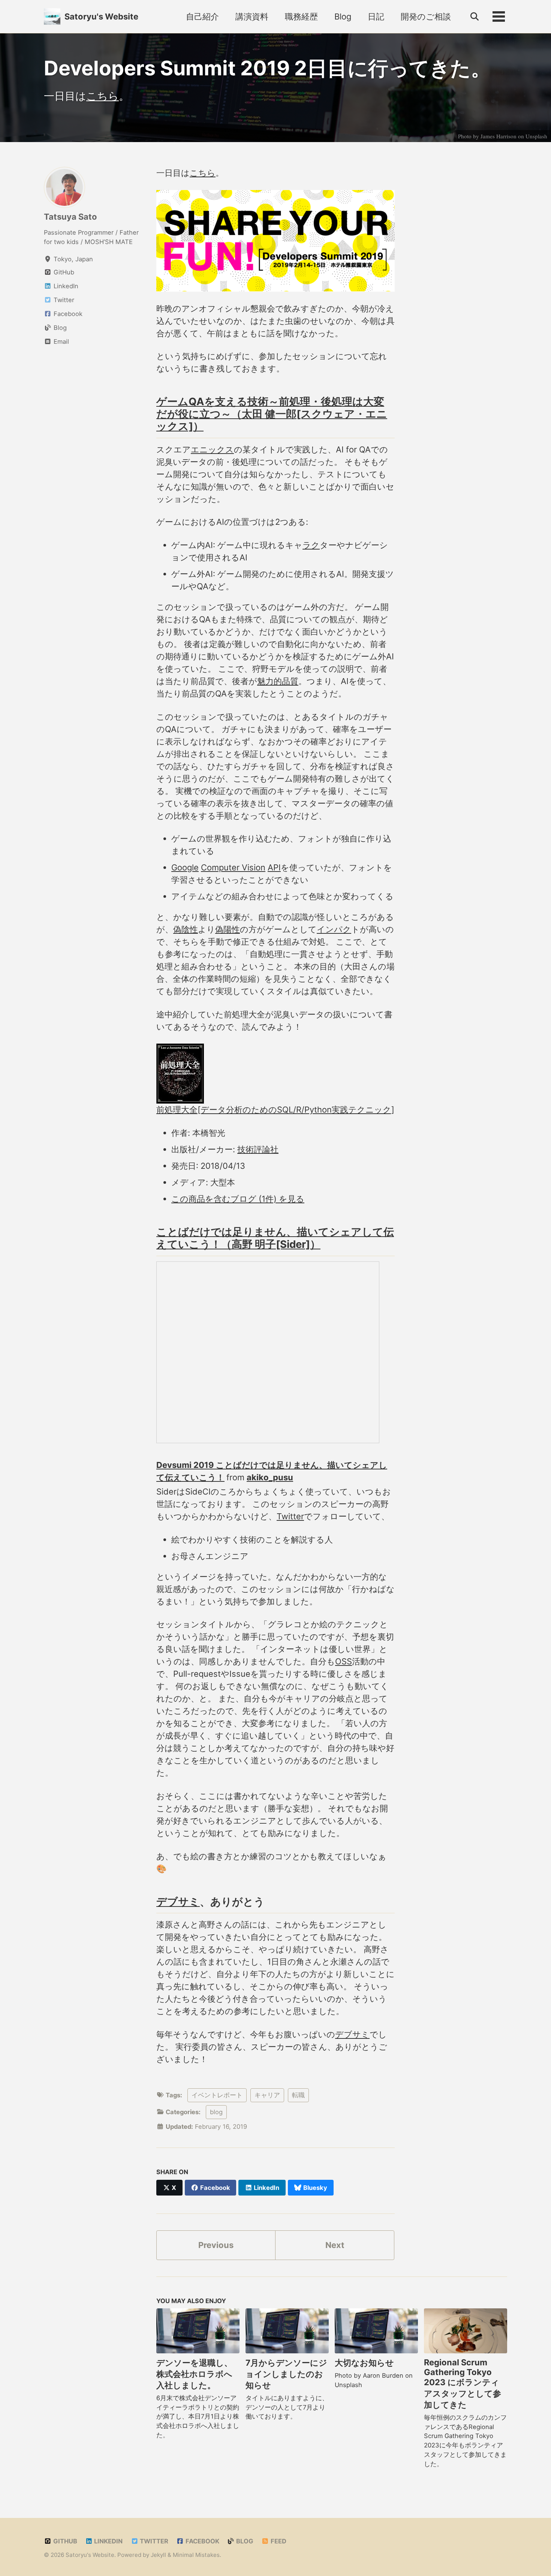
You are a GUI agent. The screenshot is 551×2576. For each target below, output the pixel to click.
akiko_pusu (270, 1477)
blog (216, 2112)
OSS (344, 1661)
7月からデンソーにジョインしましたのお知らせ (286, 2374)
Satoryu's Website (101, 16)
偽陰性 (186, 929)
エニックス (212, 449)
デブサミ (178, 1902)
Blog (343, 16)
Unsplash (536, 136)
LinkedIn (108, 2541)
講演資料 (252, 16)
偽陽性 (228, 929)
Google (185, 867)
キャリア (267, 2095)
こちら (103, 96)
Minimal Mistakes (196, 2555)
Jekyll (158, 2555)
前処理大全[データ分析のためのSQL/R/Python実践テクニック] (275, 1110)
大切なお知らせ (364, 2363)
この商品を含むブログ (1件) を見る (238, 1199)
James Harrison (499, 136)
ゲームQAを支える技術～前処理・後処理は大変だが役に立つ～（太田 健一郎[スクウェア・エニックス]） (272, 414)
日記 (376, 16)
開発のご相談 (426, 16)
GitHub (64, 2541)
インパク (334, 929)
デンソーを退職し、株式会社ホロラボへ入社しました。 (194, 2374)
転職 (298, 2095)
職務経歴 (301, 16)
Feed (278, 2541)
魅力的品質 (278, 681)
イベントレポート (217, 2095)
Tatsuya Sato (70, 217)
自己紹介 (202, 16)
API (274, 867)
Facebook (202, 2541)
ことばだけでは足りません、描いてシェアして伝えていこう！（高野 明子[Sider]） (275, 1238)
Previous (216, 2245)
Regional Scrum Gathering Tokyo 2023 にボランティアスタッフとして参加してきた (463, 2384)
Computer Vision (233, 867)
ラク (311, 545)
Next (335, 2245)
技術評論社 (258, 1149)
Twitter (290, 1516)
